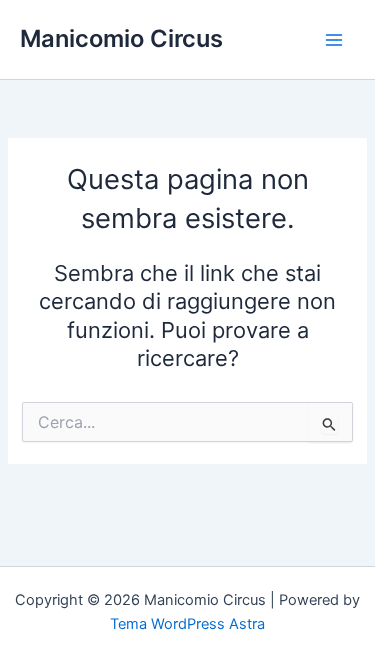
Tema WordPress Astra (187, 624)
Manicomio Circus (121, 38)
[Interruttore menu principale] (334, 40)
